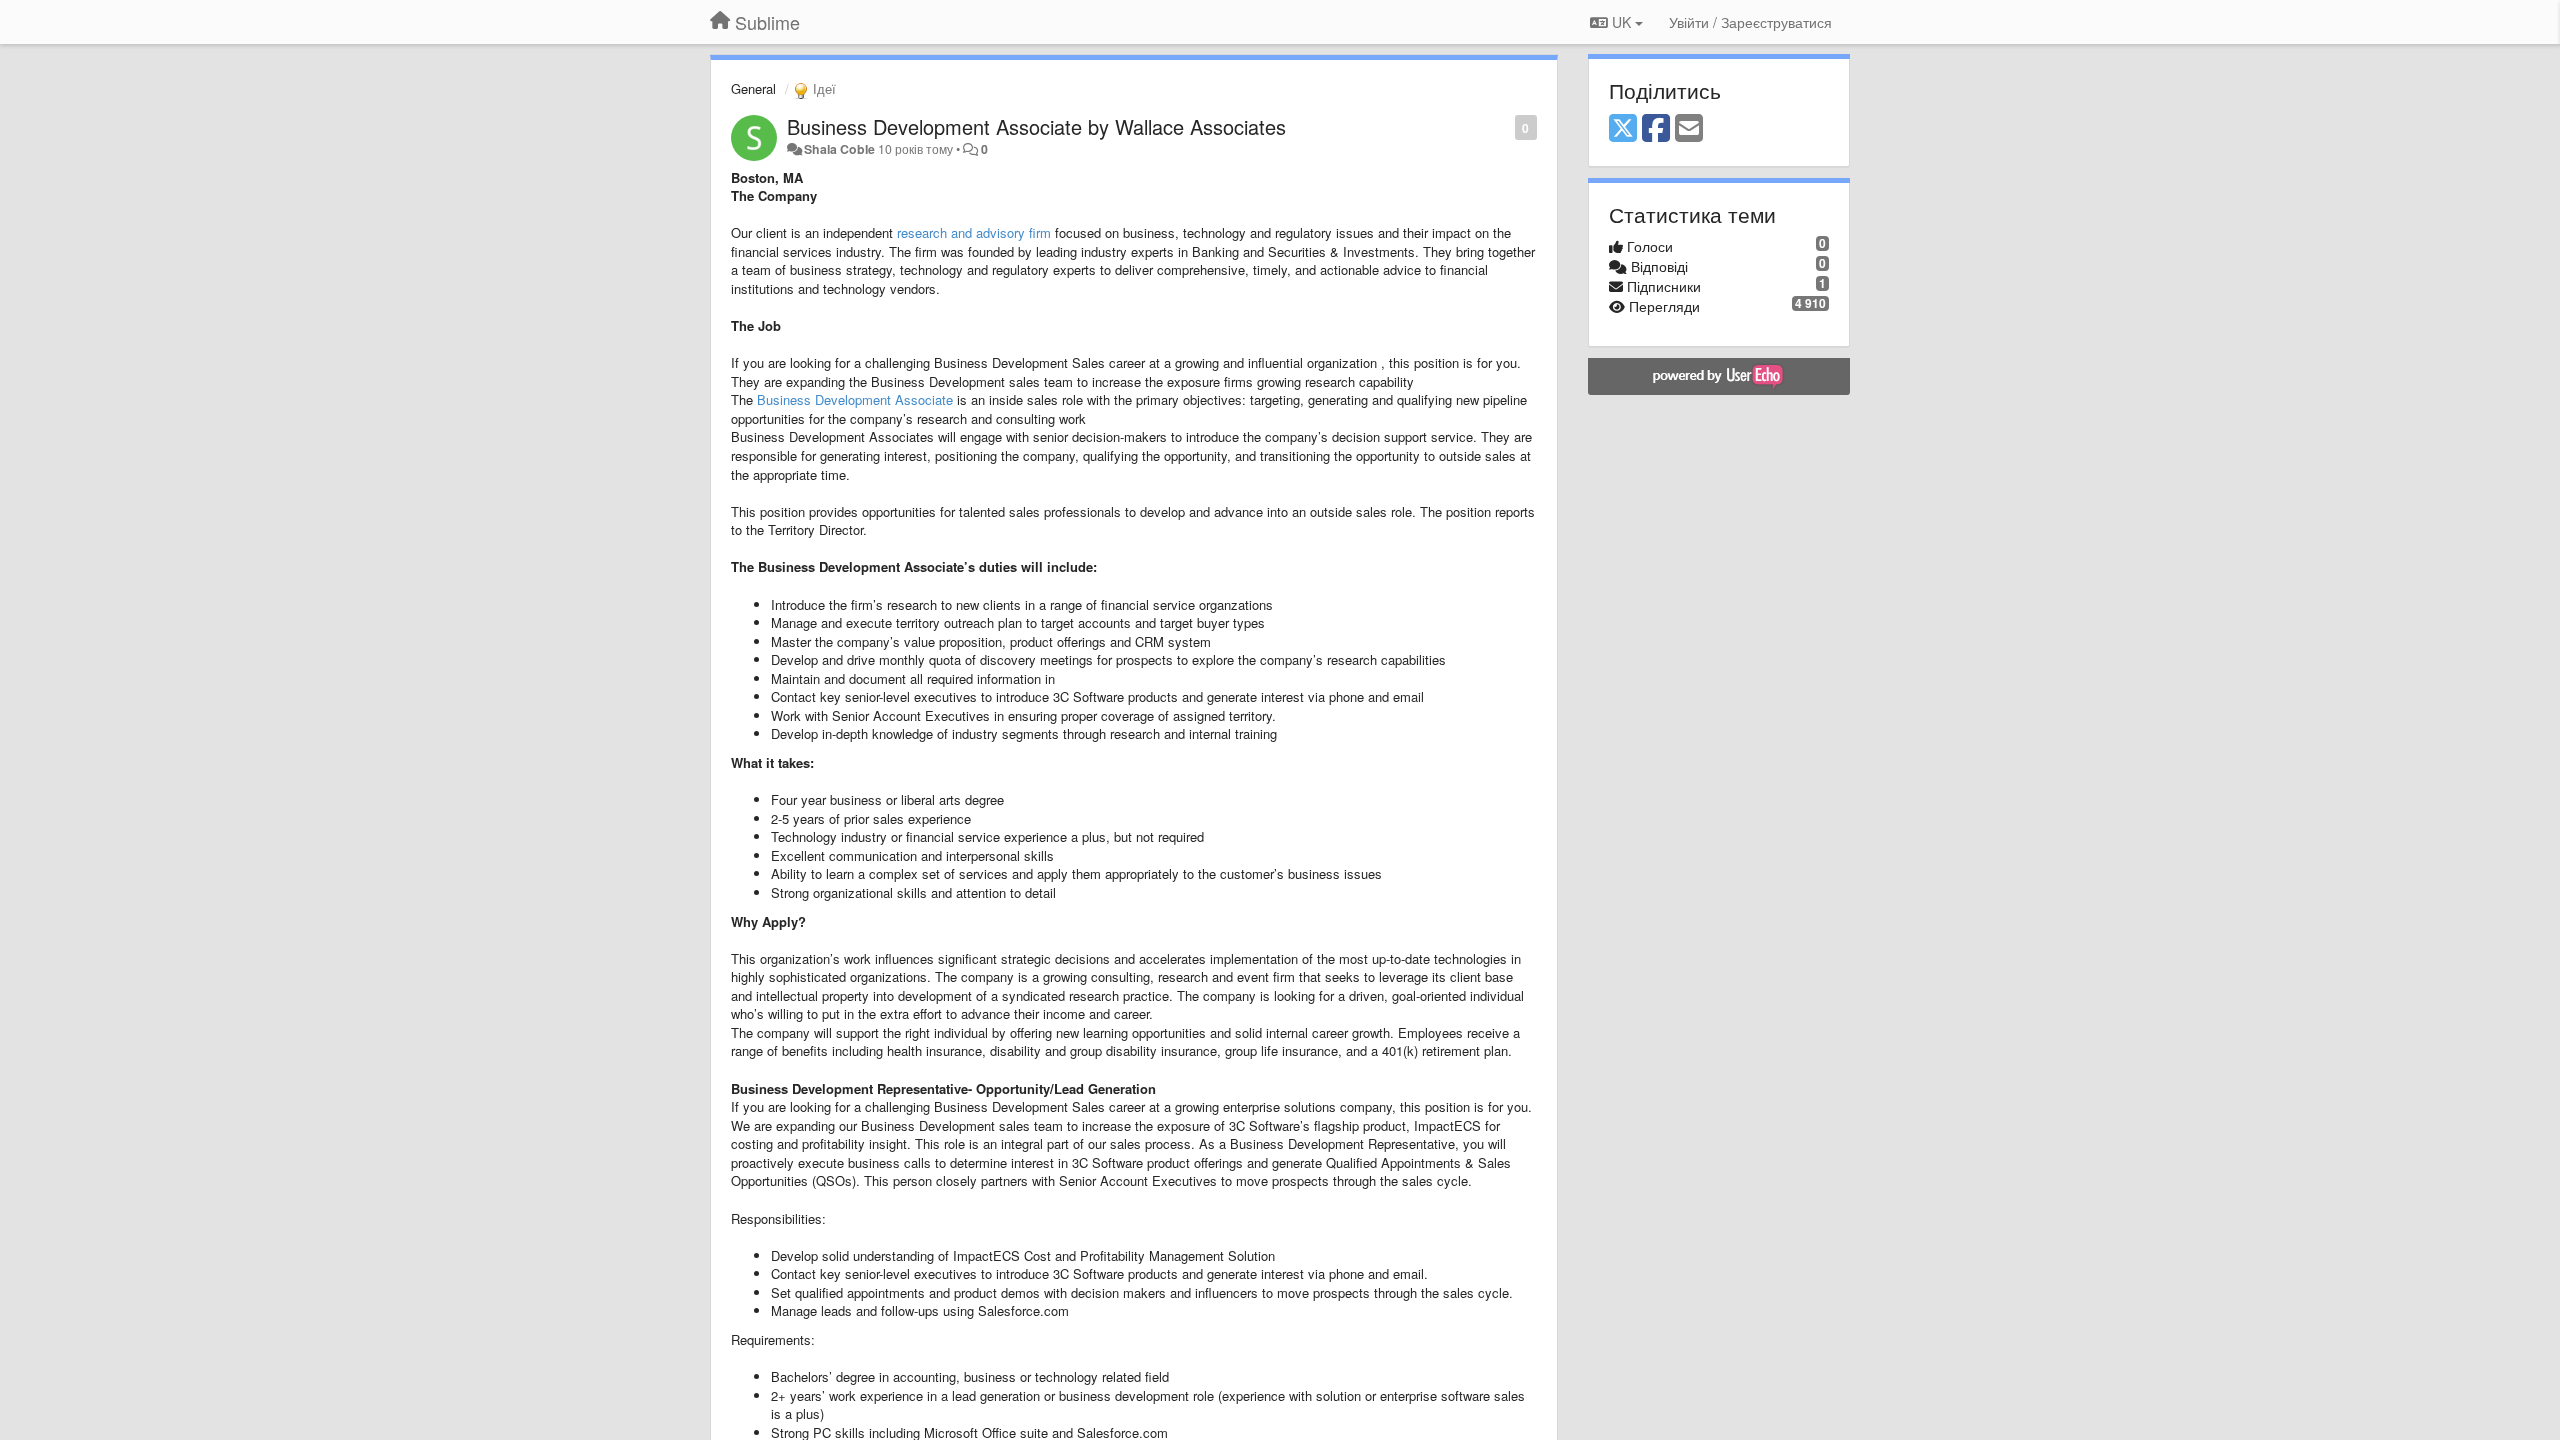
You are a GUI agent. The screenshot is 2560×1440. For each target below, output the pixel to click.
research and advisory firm (974, 232)
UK (1621, 22)
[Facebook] (1656, 129)
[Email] (1689, 129)
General (753, 88)
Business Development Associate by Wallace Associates (1036, 126)
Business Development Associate (855, 399)
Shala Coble (839, 149)
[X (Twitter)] (1623, 129)
